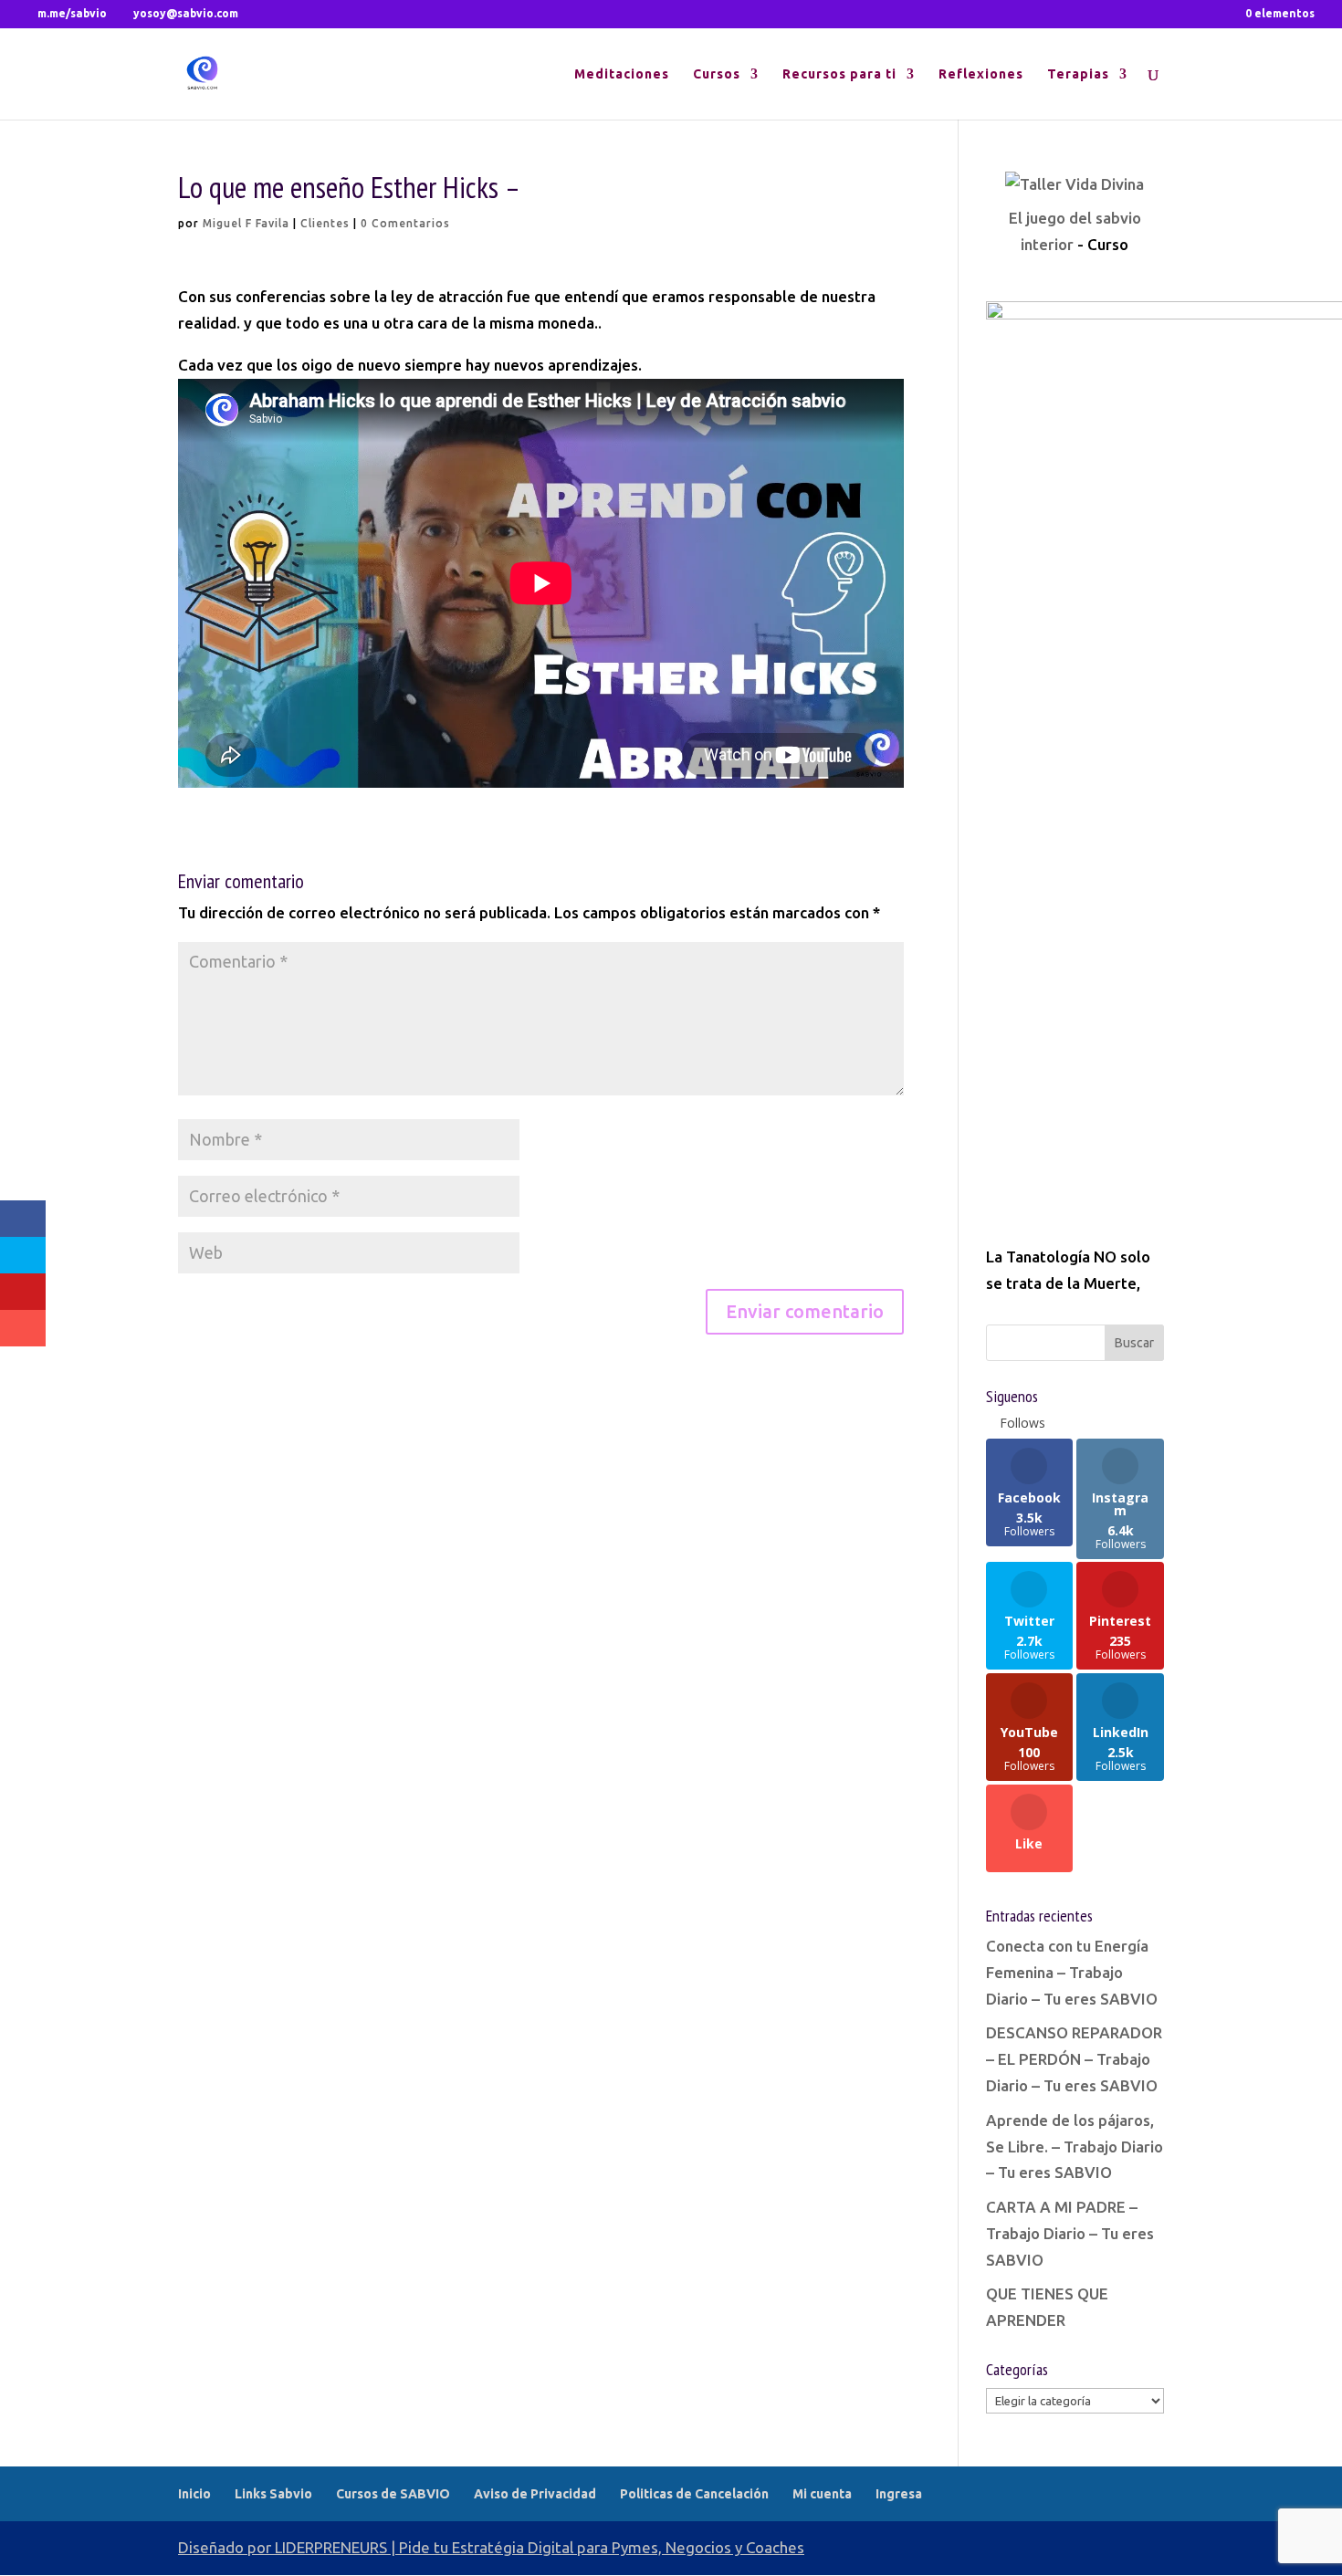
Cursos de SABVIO (393, 2494)
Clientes (325, 223)
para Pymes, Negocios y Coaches (691, 2547)
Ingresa (899, 2494)
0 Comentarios (405, 223)
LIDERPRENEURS (331, 2547)
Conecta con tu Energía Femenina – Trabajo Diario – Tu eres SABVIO (1072, 1972)
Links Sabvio (273, 2494)
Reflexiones (981, 74)
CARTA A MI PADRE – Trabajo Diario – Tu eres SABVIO (1070, 2233)
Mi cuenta (822, 2494)
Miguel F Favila (246, 223)
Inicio (194, 2494)
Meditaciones (622, 74)
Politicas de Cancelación (694, 2494)
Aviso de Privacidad (535, 2494)
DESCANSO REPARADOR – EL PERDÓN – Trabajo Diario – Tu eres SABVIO (1074, 2059)
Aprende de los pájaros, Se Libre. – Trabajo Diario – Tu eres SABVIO (1075, 2147)
